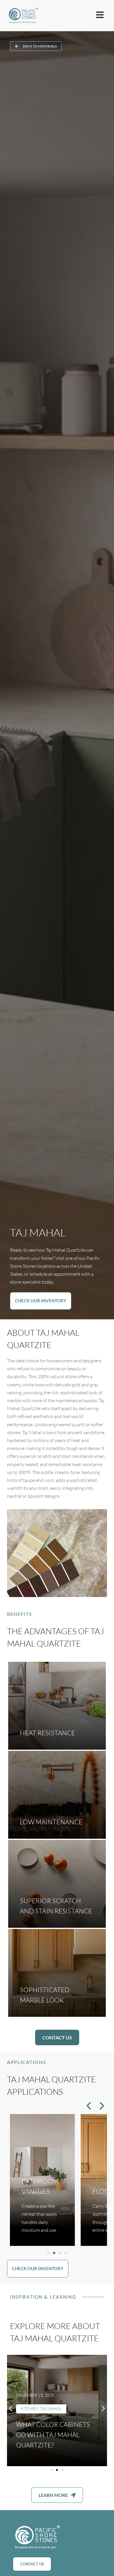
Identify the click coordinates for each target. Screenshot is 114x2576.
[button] (89, 2106)
